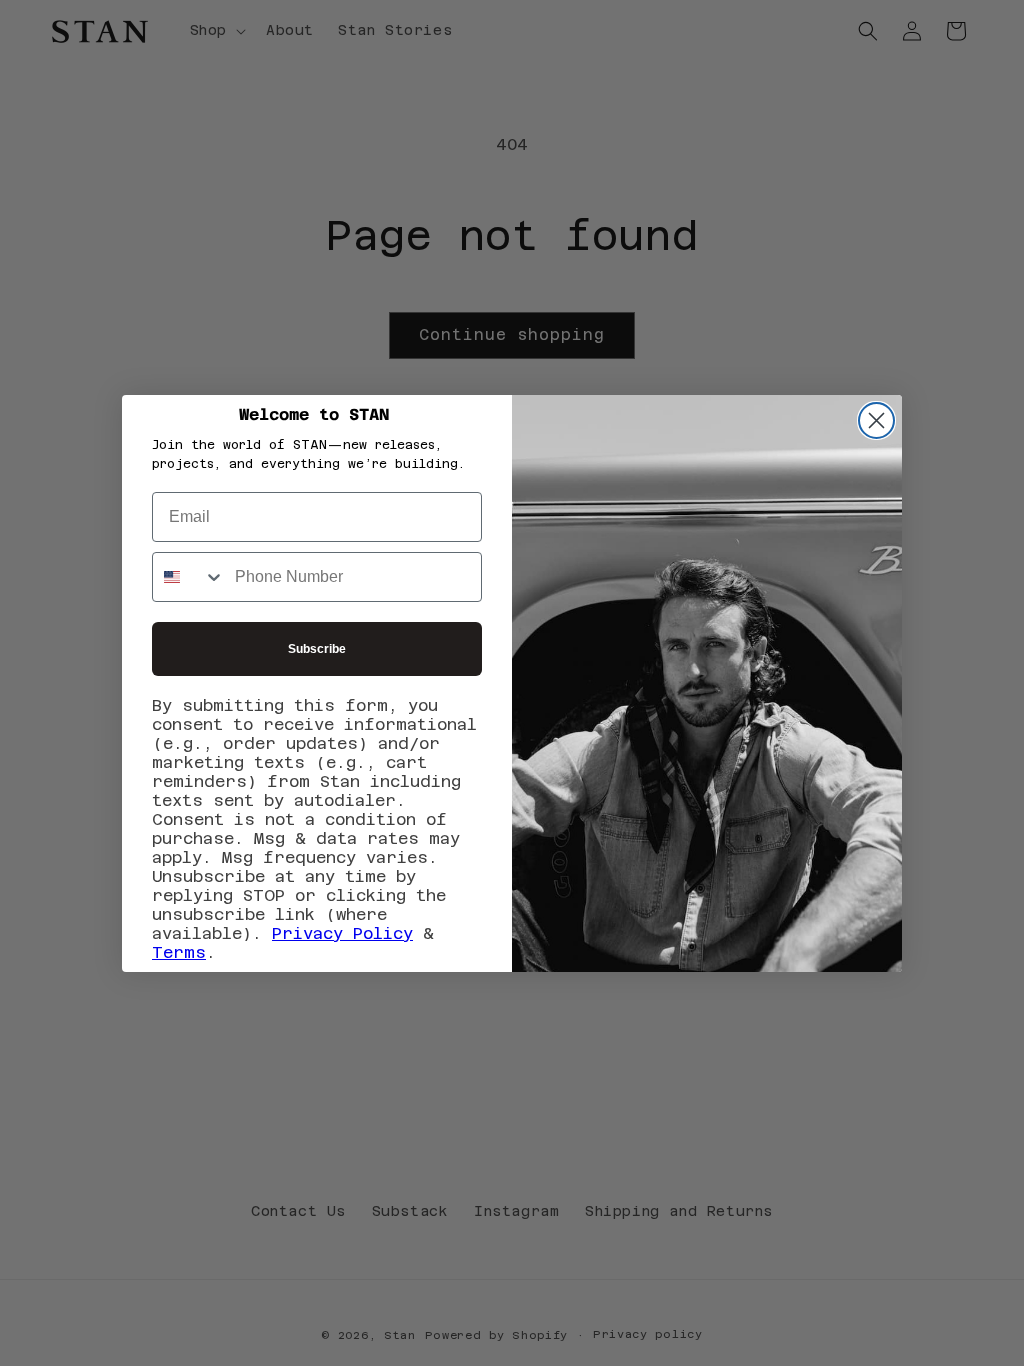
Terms (179, 952)
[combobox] (189, 577)
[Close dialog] (876, 420)
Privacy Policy (342, 933)
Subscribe (317, 649)
